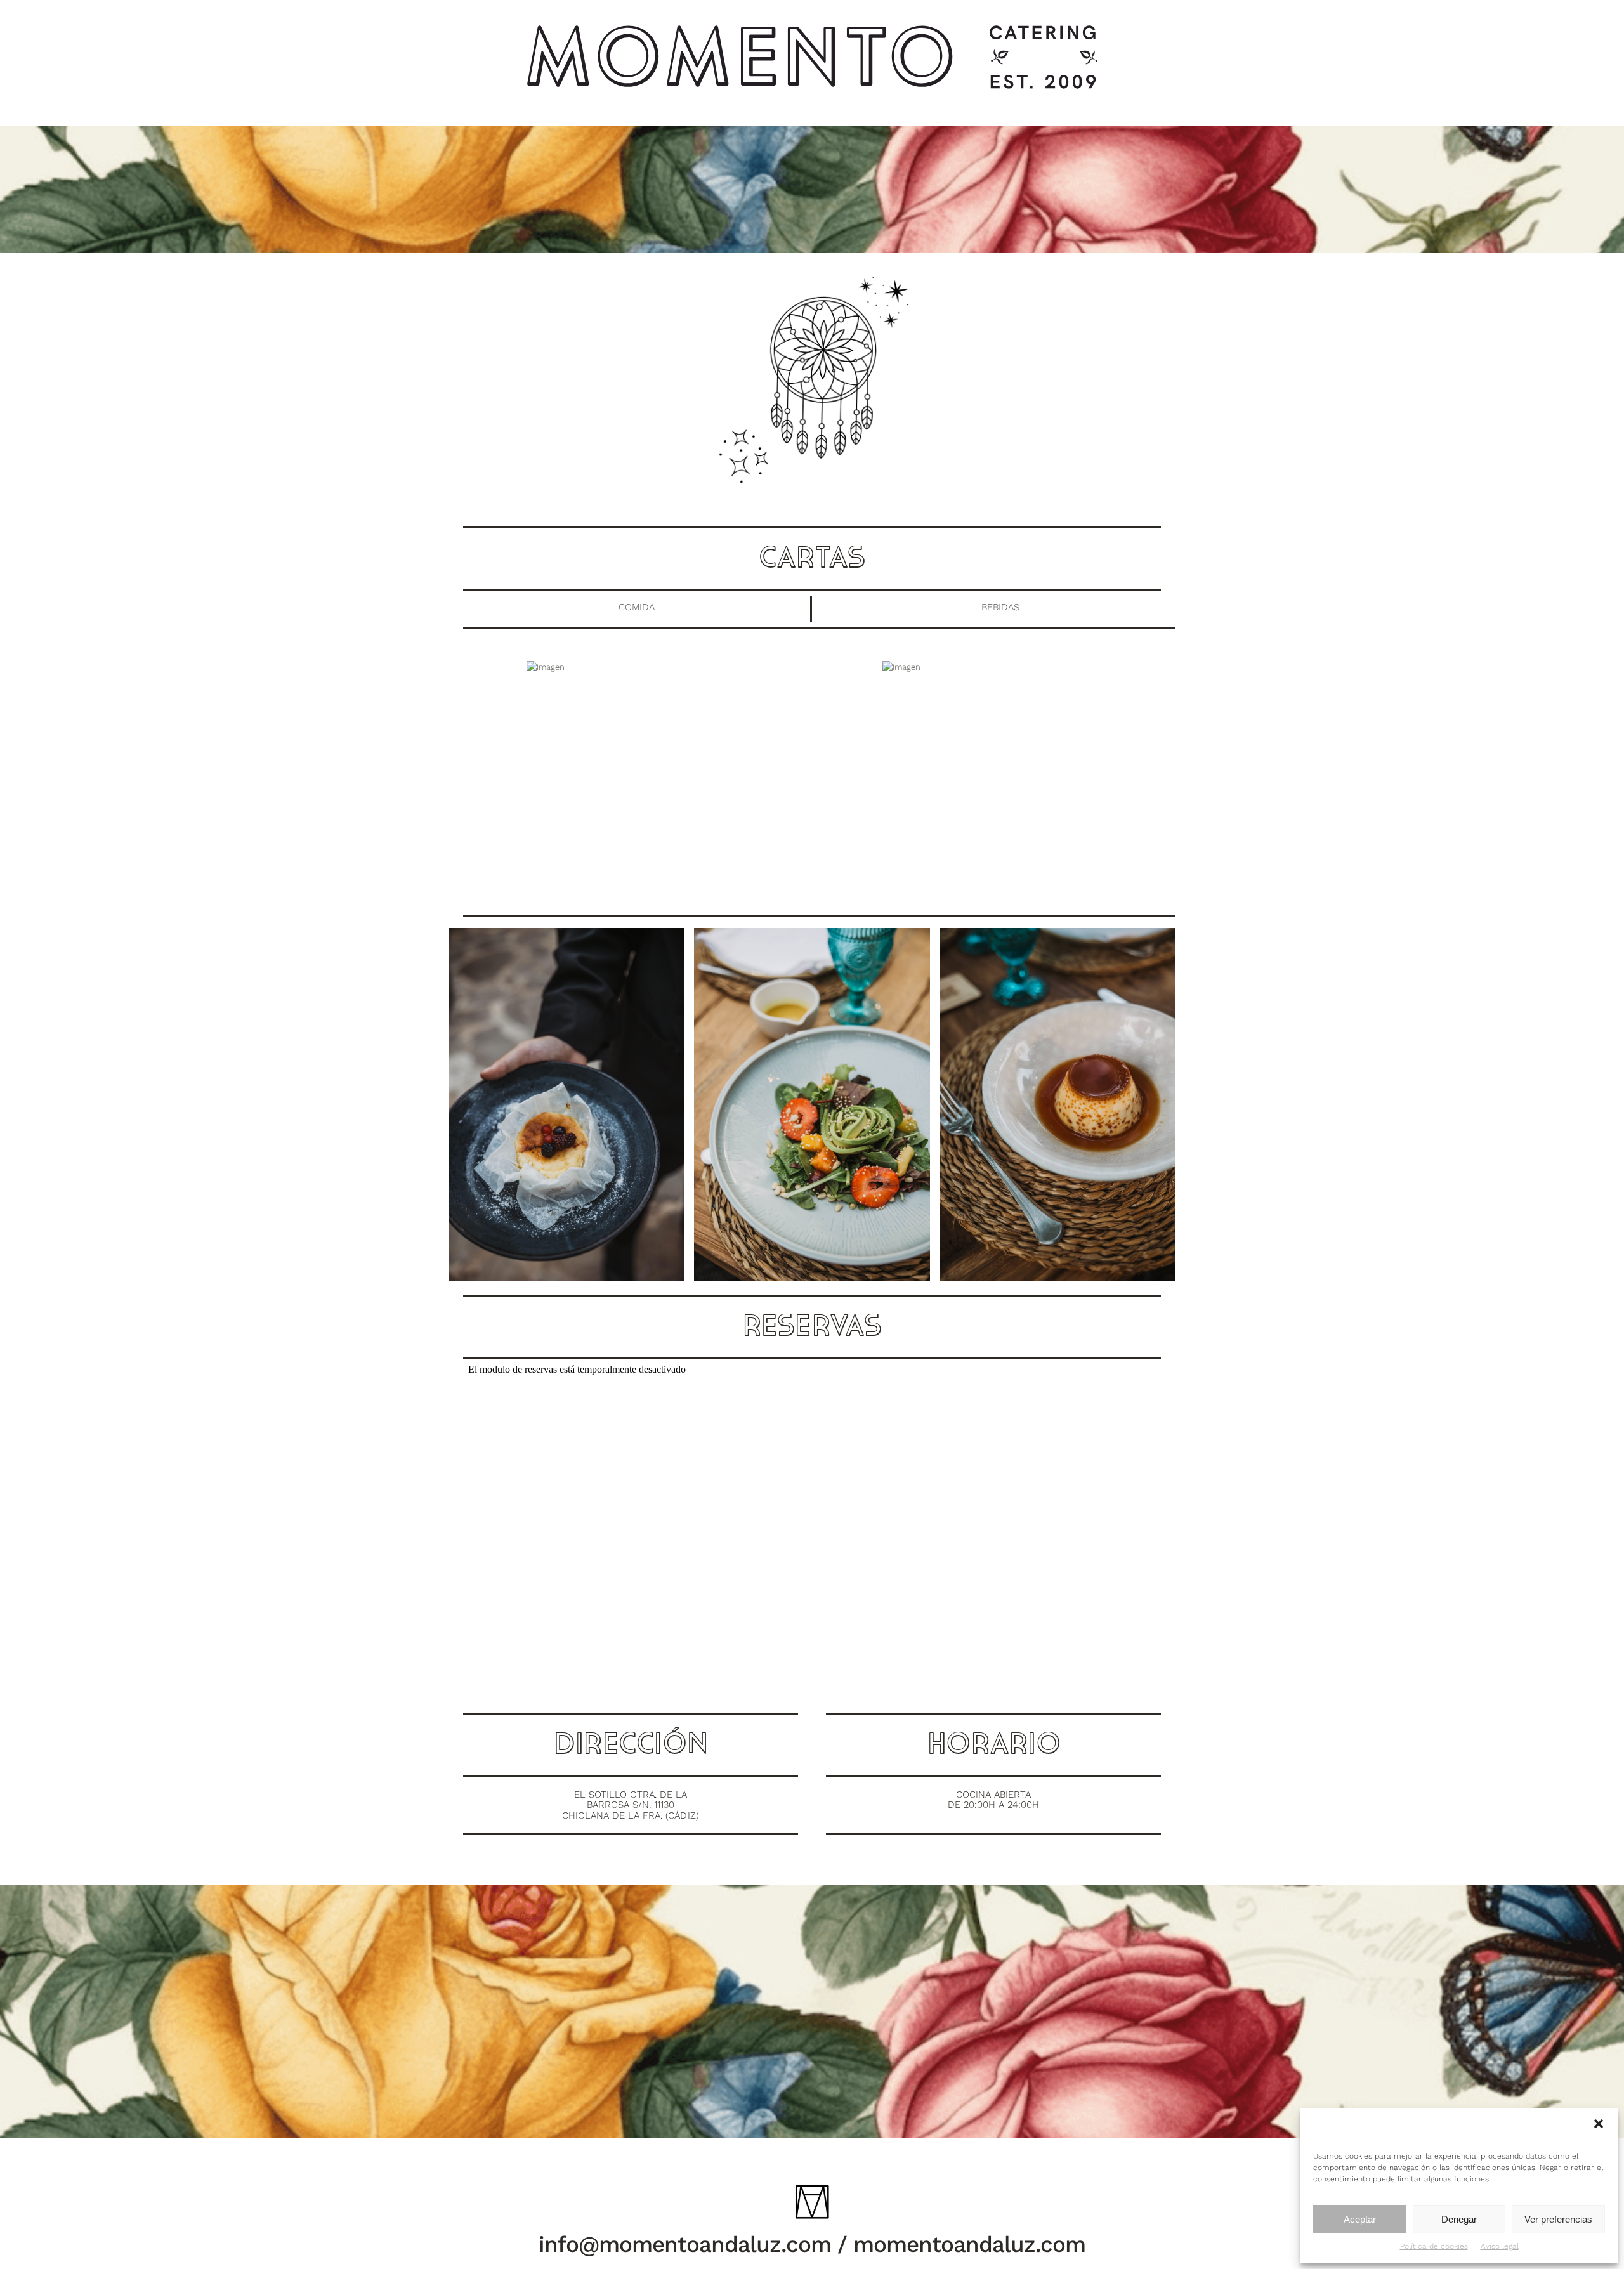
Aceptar (1360, 2219)
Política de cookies (1434, 2246)
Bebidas (1000, 607)
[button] (1599, 2124)
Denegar (1459, 2219)
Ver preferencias (1558, 2219)
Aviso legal (1500, 2246)
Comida (637, 607)
